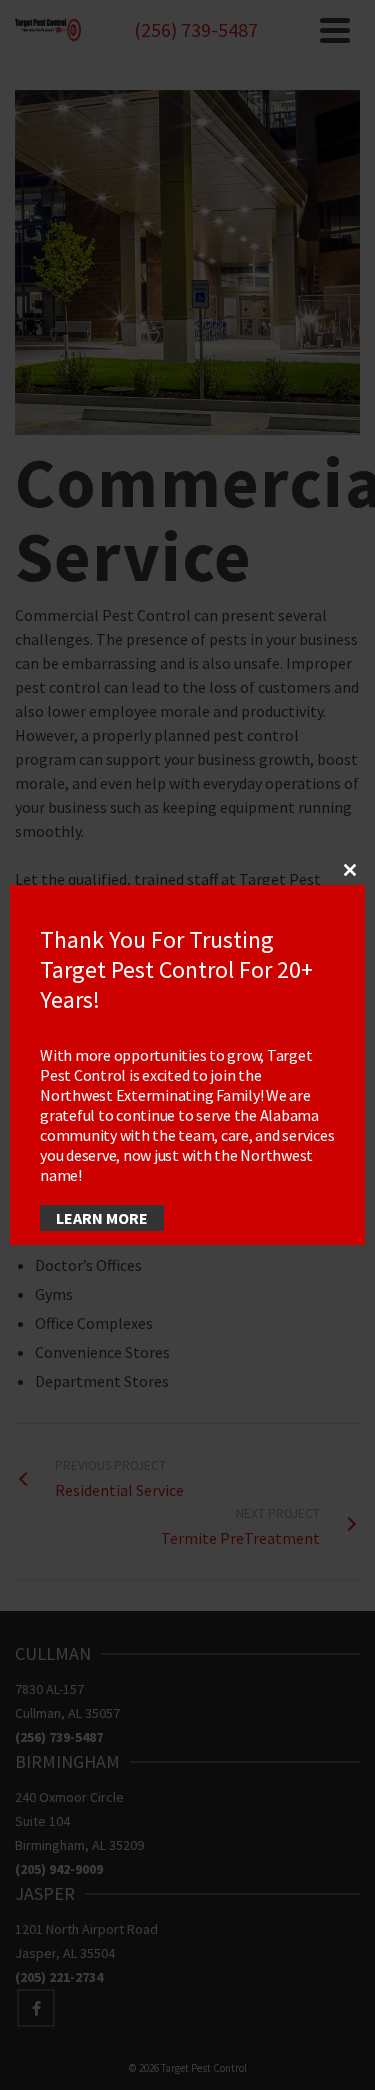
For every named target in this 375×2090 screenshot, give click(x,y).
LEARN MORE (102, 1218)
